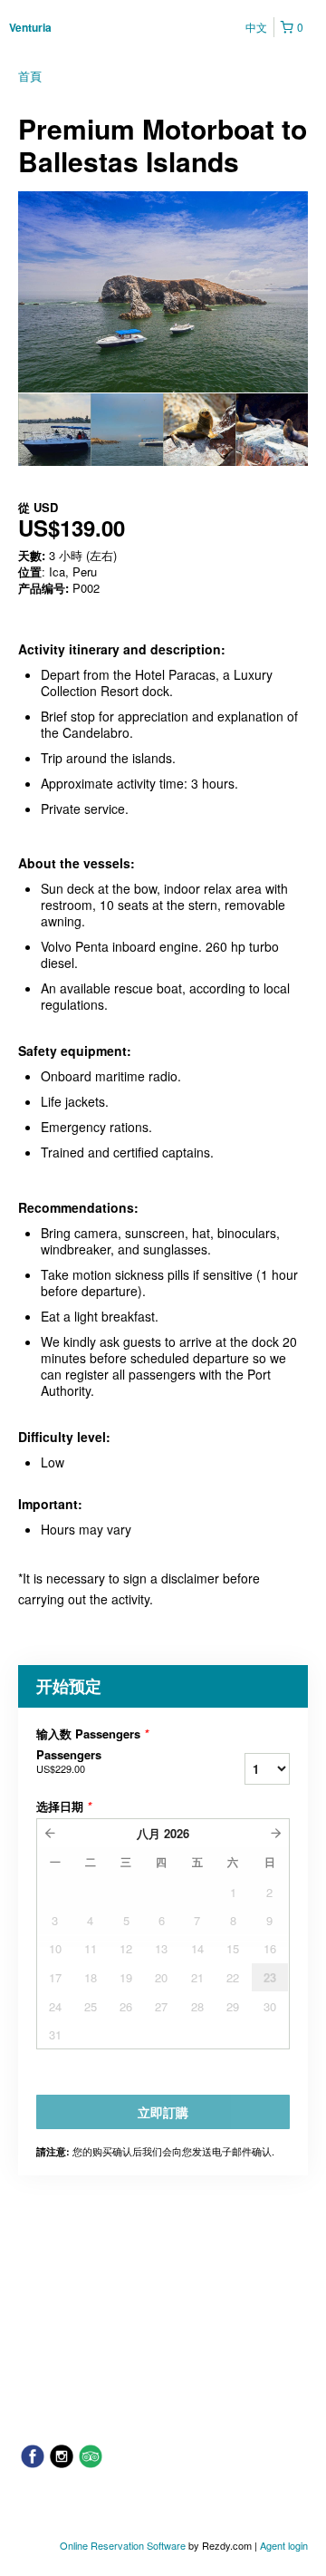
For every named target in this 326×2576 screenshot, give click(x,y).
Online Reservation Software (123, 2545)
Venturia (30, 27)
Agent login (284, 2545)
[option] (54, 430)
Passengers (69, 1761)
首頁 (30, 76)
